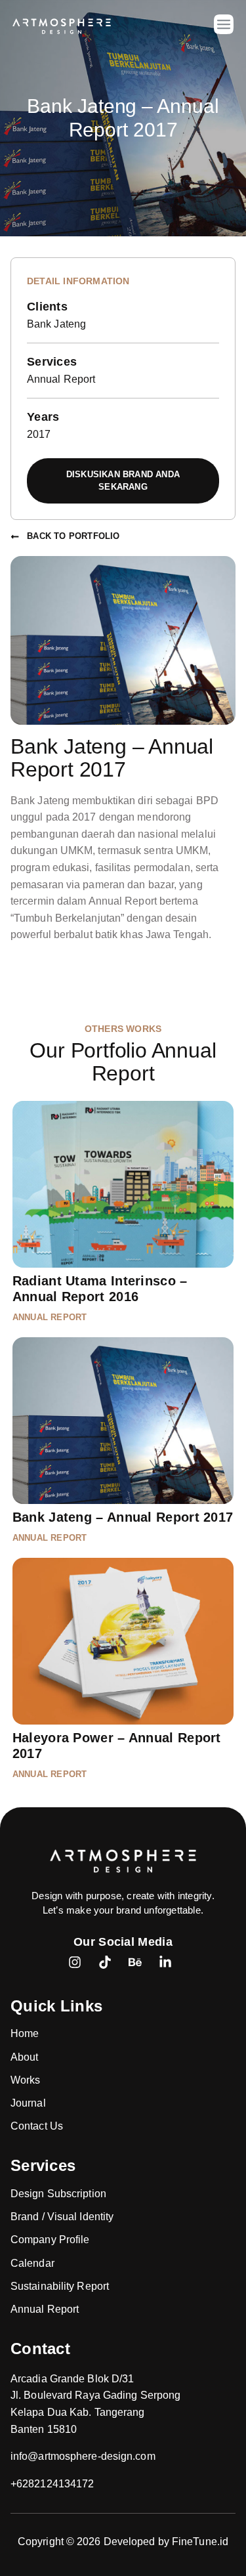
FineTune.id (200, 2542)
